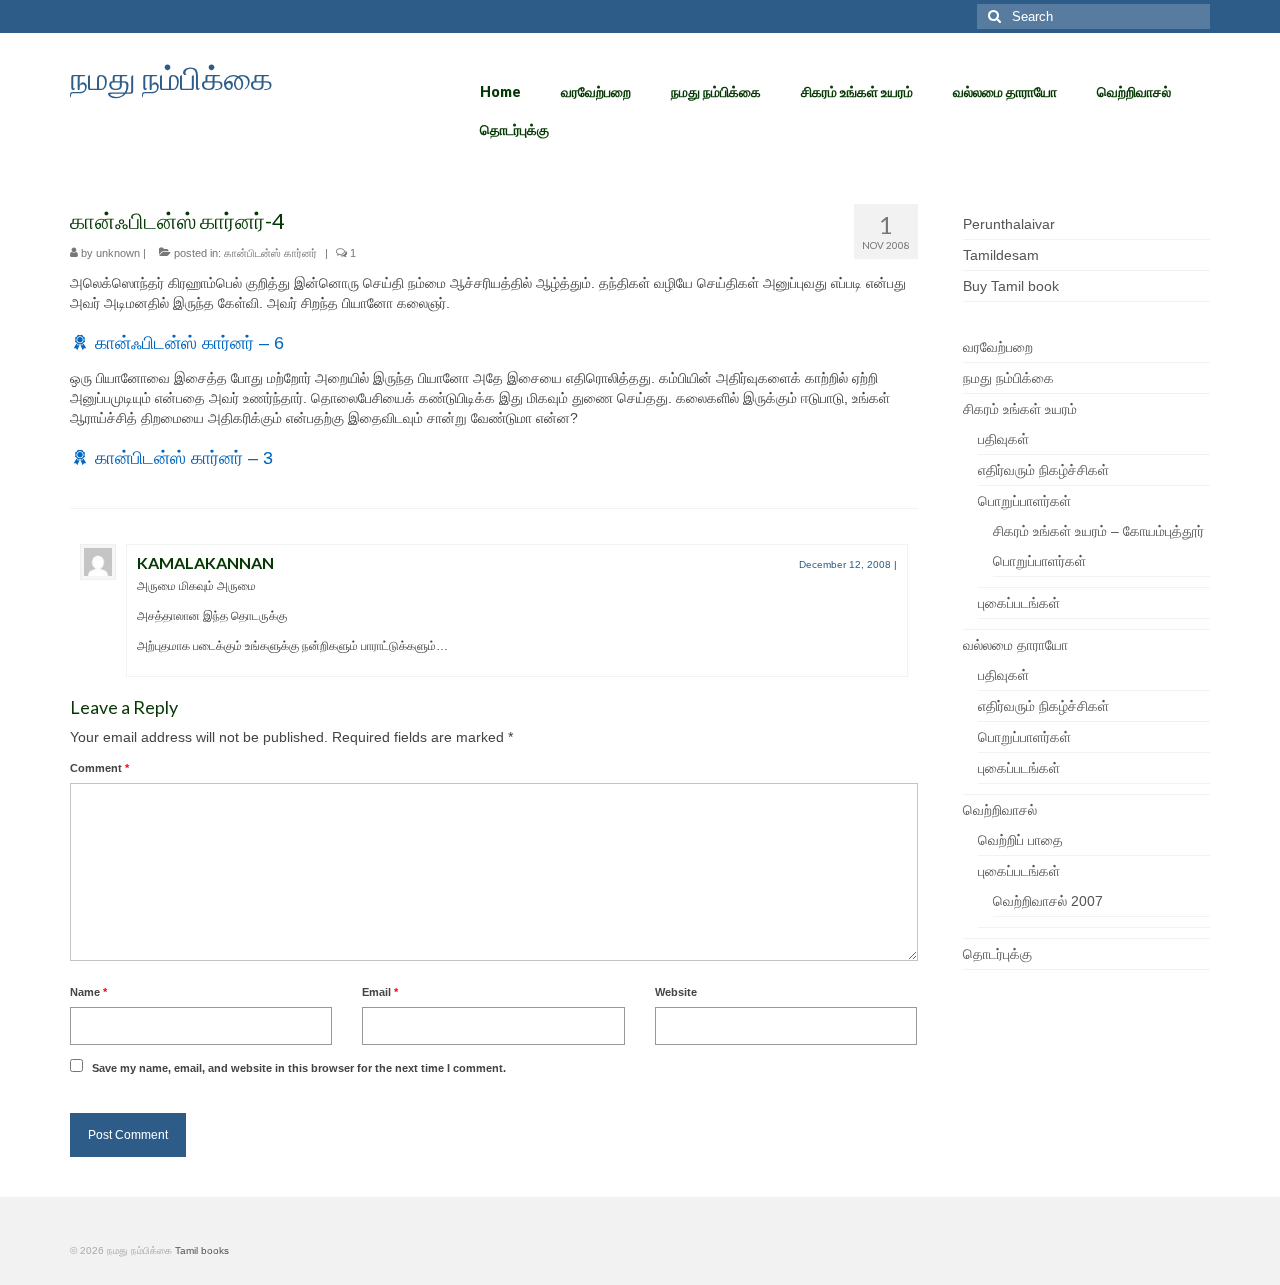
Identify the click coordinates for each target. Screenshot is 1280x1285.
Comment (99, 768)
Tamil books (202, 1250)
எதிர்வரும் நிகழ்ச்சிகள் (1043, 470)
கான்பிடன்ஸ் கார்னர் (270, 253)
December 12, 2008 (845, 564)
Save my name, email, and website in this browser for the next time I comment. (299, 1068)
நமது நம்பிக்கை (171, 77)
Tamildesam (1001, 255)
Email (380, 992)
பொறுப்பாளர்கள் (1024, 501)
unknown (118, 253)
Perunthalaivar (1009, 224)
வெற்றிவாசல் (1000, 810)
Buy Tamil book (1011, 286)
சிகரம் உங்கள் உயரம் (1020, 409)
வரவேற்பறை (998, 347)
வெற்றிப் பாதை (1020, 840)
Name (88, 992)
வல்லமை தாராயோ (1015, 645)
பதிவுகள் (1003, 439)
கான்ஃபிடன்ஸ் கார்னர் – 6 (189, 343)
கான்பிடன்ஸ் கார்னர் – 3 (184, 458)
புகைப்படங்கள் (1019, 603)
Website (676, 992)
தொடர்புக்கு (997, 954)
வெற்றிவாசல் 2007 (1048, 901)
